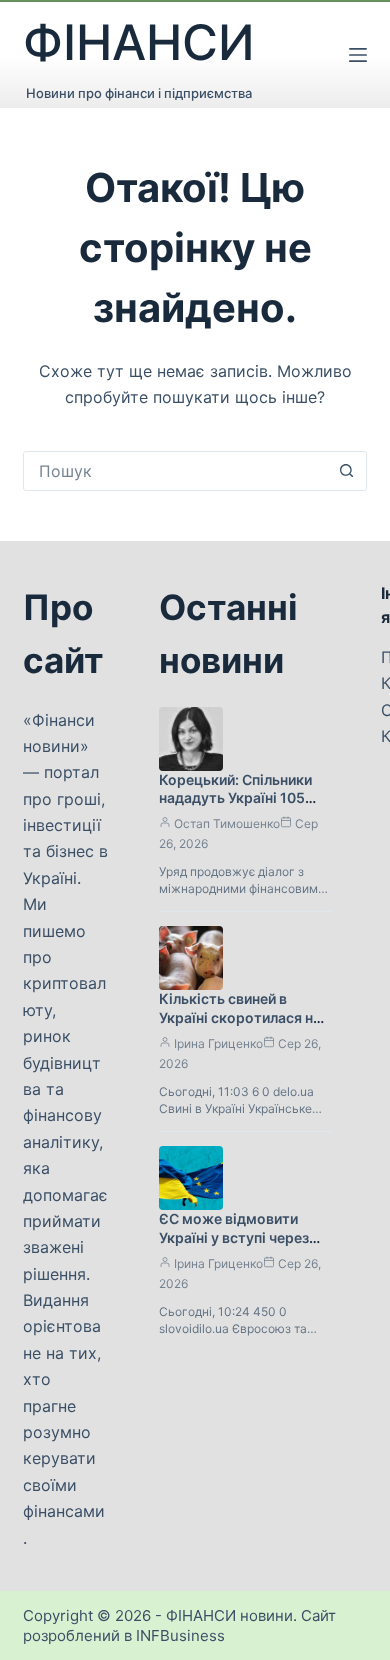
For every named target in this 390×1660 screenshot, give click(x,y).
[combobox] (175, 471)
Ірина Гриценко (218, 1043)
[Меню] (358, 55)
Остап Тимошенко (227, 823)
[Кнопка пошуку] (347, 471)
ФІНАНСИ (139, 42)
